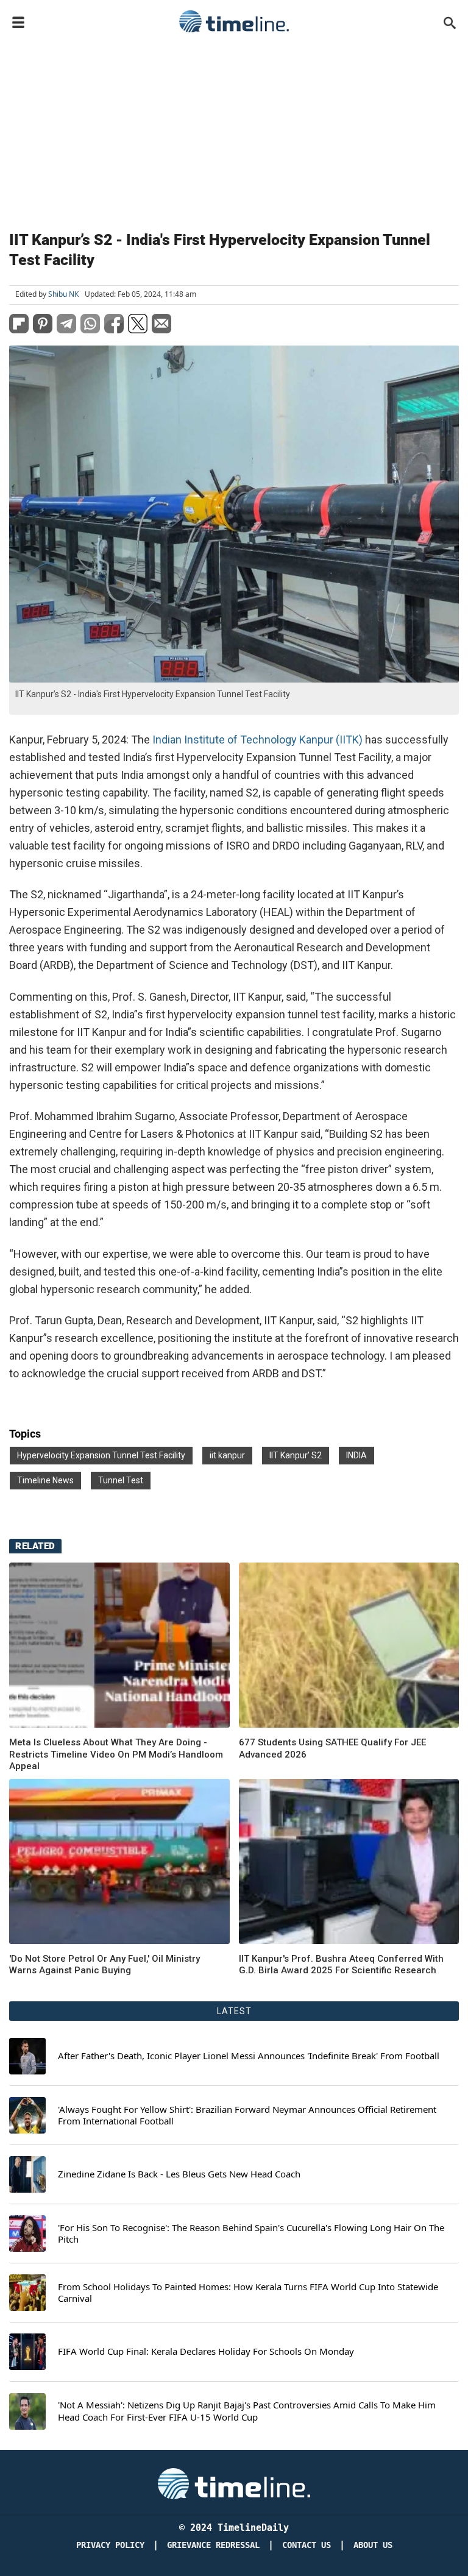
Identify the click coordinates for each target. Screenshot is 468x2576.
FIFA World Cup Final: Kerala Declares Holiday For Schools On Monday (206, 2351)
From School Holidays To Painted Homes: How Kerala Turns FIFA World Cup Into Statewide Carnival (248, 2293)
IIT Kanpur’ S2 (296, 1455)
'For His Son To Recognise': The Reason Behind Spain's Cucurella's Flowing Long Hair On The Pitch (251, 2234)
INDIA (356, 1455)
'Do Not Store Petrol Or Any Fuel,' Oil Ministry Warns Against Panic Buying (105, 1965)
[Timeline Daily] (234, 21)
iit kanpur (227, 1455)
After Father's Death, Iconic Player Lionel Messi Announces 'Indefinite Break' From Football (249, 2056)
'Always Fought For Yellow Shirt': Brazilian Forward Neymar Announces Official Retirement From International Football (247, 2116)
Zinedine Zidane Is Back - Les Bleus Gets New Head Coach (179, 2174)
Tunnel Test (121, 1480)
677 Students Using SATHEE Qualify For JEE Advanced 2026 (332, 1748)
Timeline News (45, 1480)
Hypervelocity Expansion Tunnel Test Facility (101, 1455)
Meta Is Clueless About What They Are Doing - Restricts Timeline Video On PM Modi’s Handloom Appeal (116, 1754)
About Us (373, 2545)
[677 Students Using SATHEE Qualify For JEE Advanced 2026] (349, 1645)
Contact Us (307, 2545)
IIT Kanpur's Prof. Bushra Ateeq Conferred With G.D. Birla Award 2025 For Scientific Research (341, 1965)
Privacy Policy (110, 2545)
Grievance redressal (213, 2545)
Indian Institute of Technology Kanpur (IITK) (257, 740)
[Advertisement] (234, 129)
